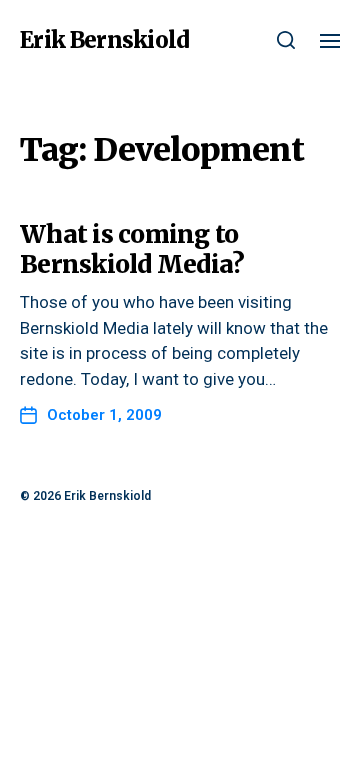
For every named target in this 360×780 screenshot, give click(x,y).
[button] (286, 40)
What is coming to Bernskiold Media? (132, 249)
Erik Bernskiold (104, 40)
